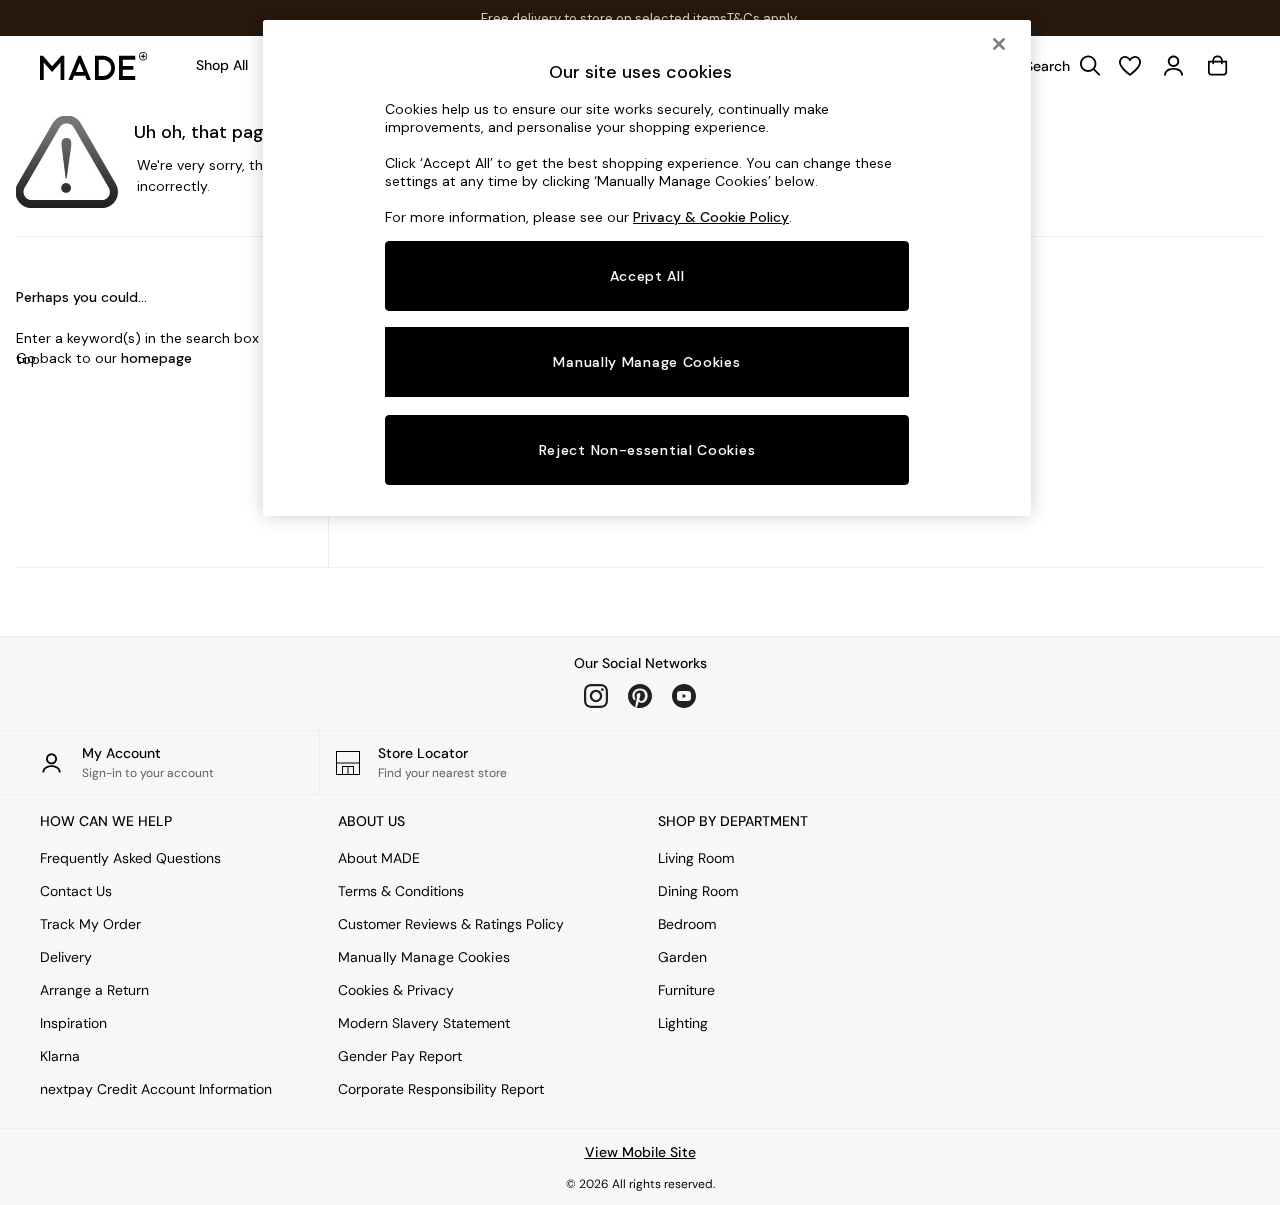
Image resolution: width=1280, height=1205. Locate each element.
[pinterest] (640, 696)
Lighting (683, 1023)
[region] (647, 268)
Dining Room (698, 891)
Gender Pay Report (400, 1056)
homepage (156, 358)
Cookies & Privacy (396, 990)
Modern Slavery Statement (424, 1023)
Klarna (60, 1056)
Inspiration (73, 1023)
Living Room (696, 858)
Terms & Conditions (401, 891)
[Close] (999, 44)
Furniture (686, 990)
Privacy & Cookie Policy (711, 217)
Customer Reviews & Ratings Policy (451, 924)
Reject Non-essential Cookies (647, 450)
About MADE (379, 858)
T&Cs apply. (763, 18)
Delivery (66, 957)
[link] (1058, 66)
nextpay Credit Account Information (156, 1089)
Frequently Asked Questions (130, 858)
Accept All (647, 276)
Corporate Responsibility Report (441, 1089)
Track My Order (90, 924)
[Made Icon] (94, 66)
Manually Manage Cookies (424, 957)
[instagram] (596, 696)
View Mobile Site (640, 1152)
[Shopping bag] (1218, 66)
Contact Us (76, 891)
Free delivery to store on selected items (604, 18)
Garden (682, 957)
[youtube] (684, 696)
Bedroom (687, 924)
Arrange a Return (94, 990)
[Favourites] (1130, 66)
